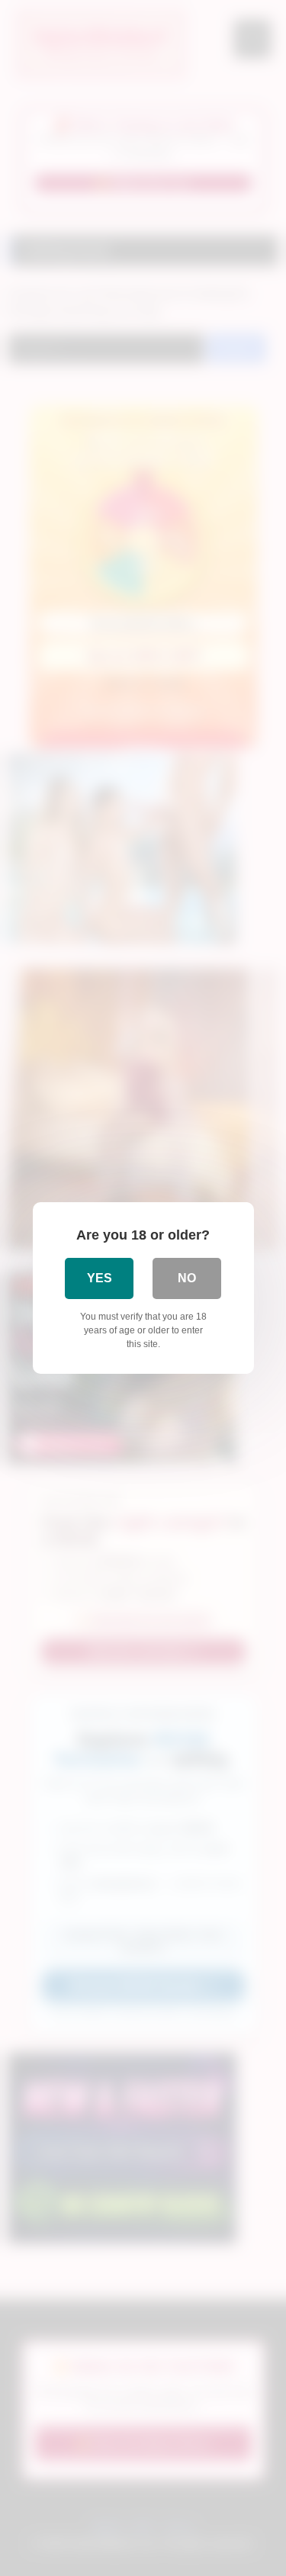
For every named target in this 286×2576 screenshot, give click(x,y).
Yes (100, 1278)
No (187, 1278)
